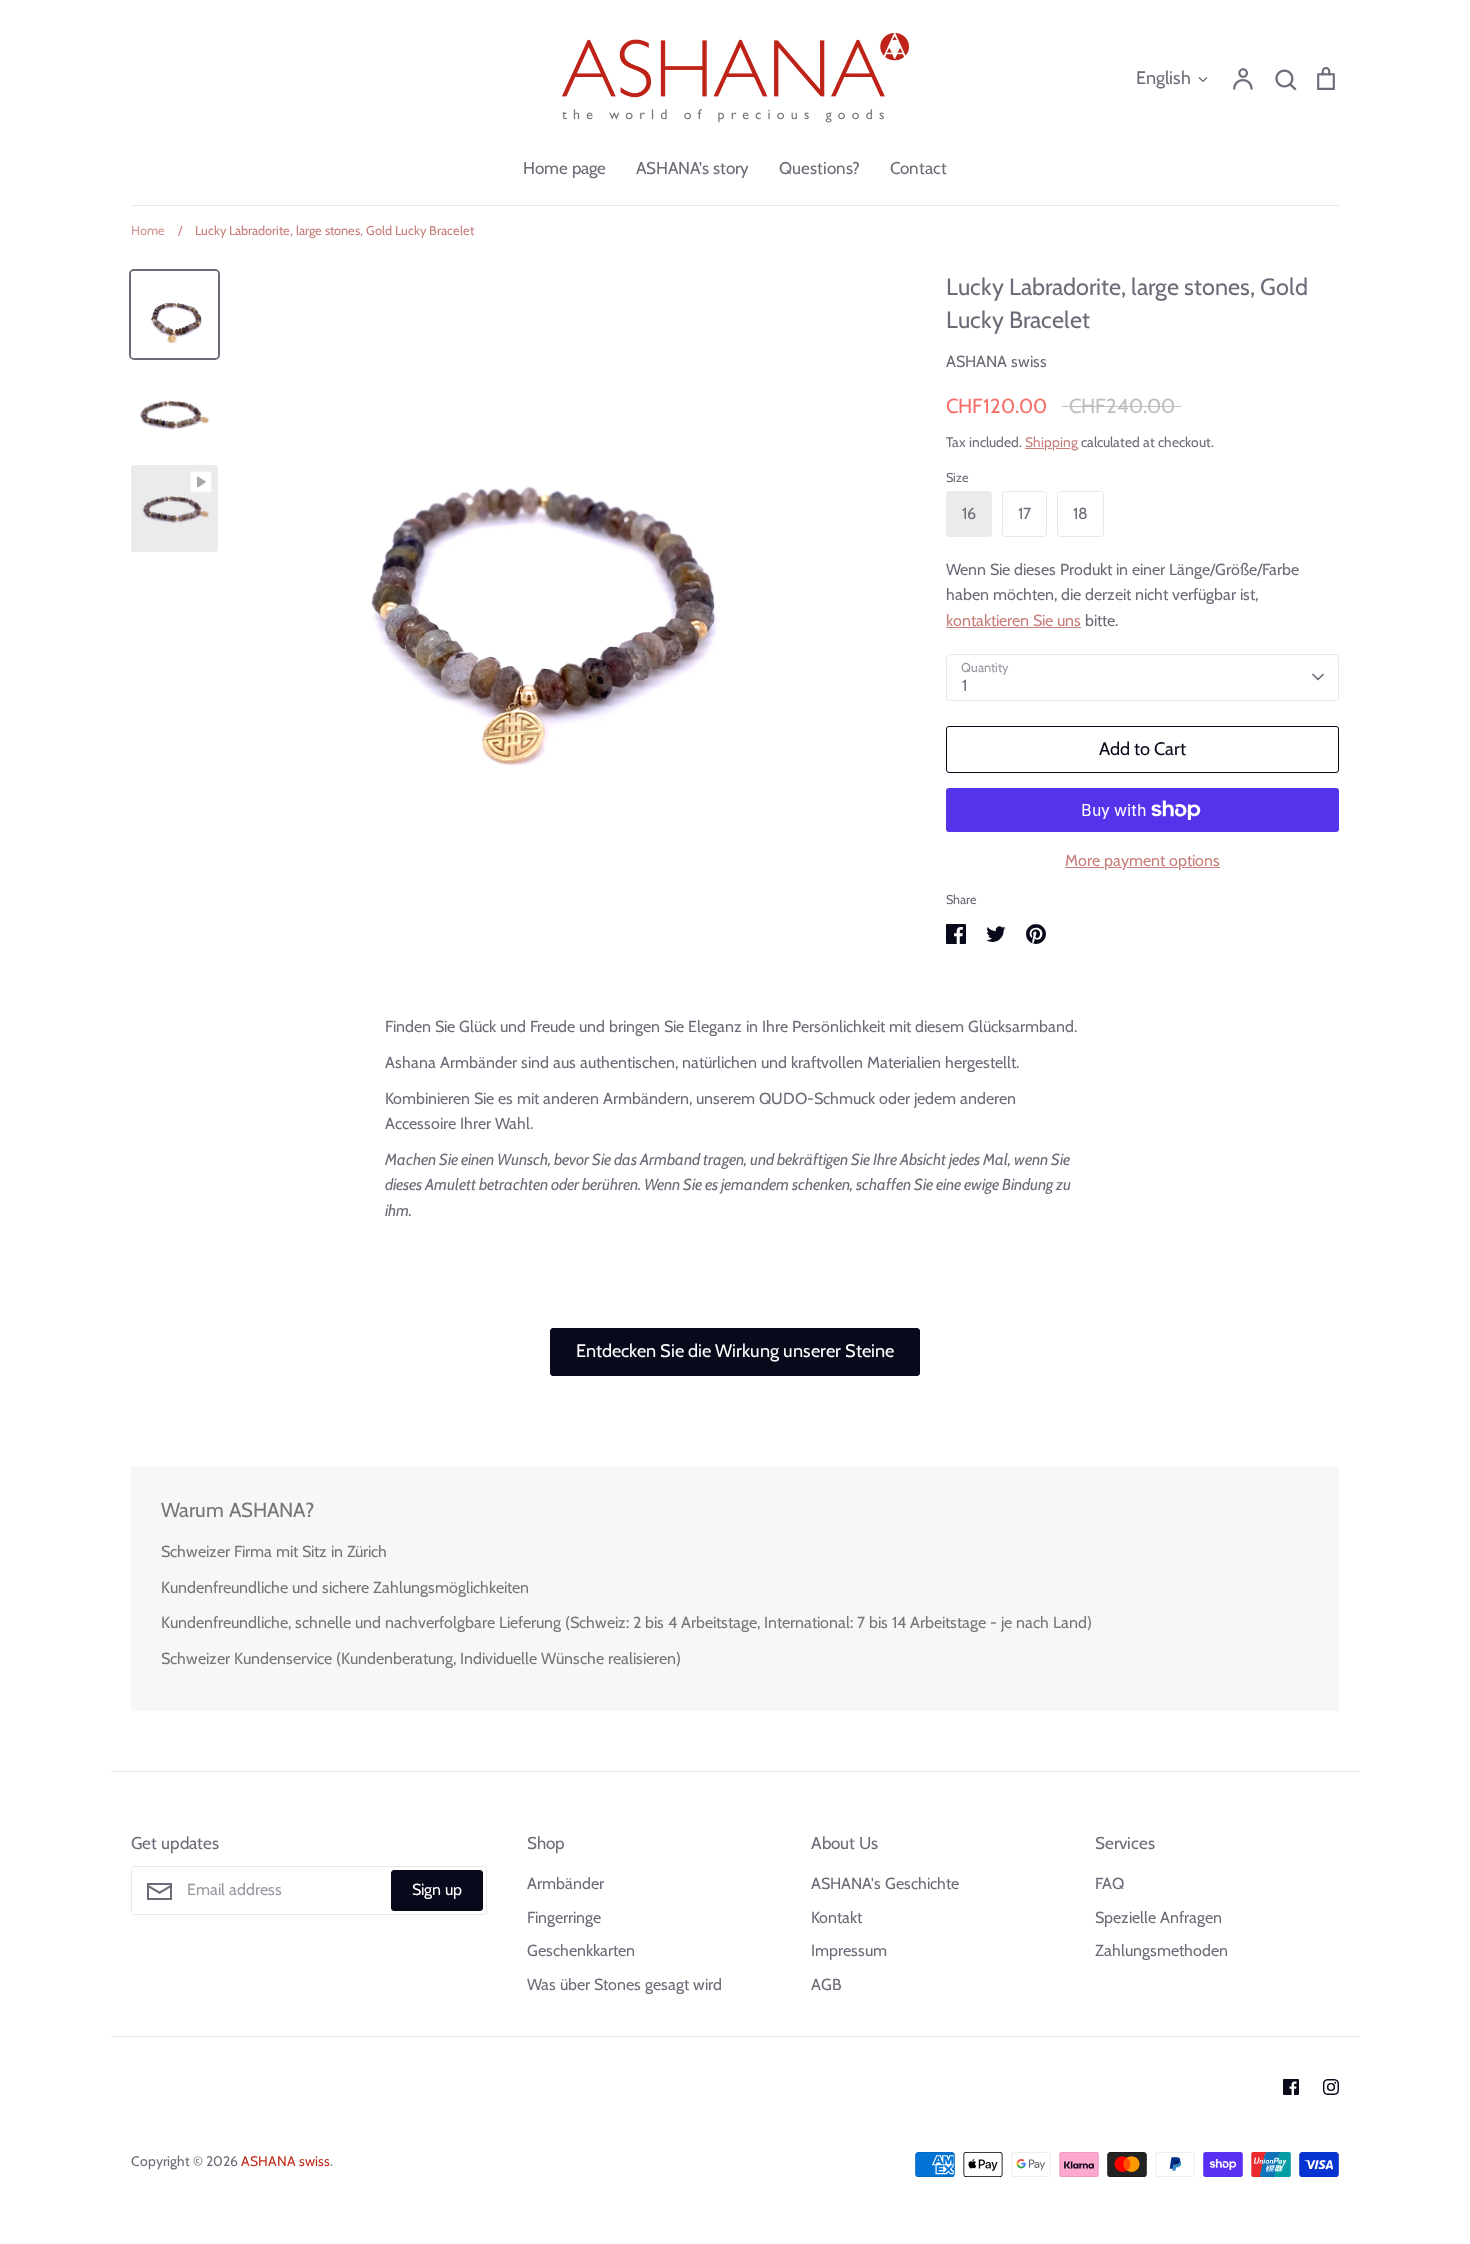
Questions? (819, 168)
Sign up (437, 1889)
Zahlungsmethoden (1161, 1950)
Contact (918, 168)
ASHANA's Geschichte (885, 1883)
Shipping (1051, 442)
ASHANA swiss (996, 361)
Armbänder (565, 1883)
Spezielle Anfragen (1158, 1917)
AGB (826, 1984)
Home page (564, 168)
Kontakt (836, 1917)
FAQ (1109, 1883)
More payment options (1142, 860)
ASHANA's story (692, 168)
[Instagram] (1331, 2087)
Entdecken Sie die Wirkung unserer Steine (735, 1351)
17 (1024, 513)
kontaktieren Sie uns (1013, 620)
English (1163, 78)
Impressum (849, 1950)
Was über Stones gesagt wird (624, 1984)
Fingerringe (564, 1917)
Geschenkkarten (581, 1950)
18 (1080, 513)
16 (969, 513)
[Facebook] (1291, 2087)
